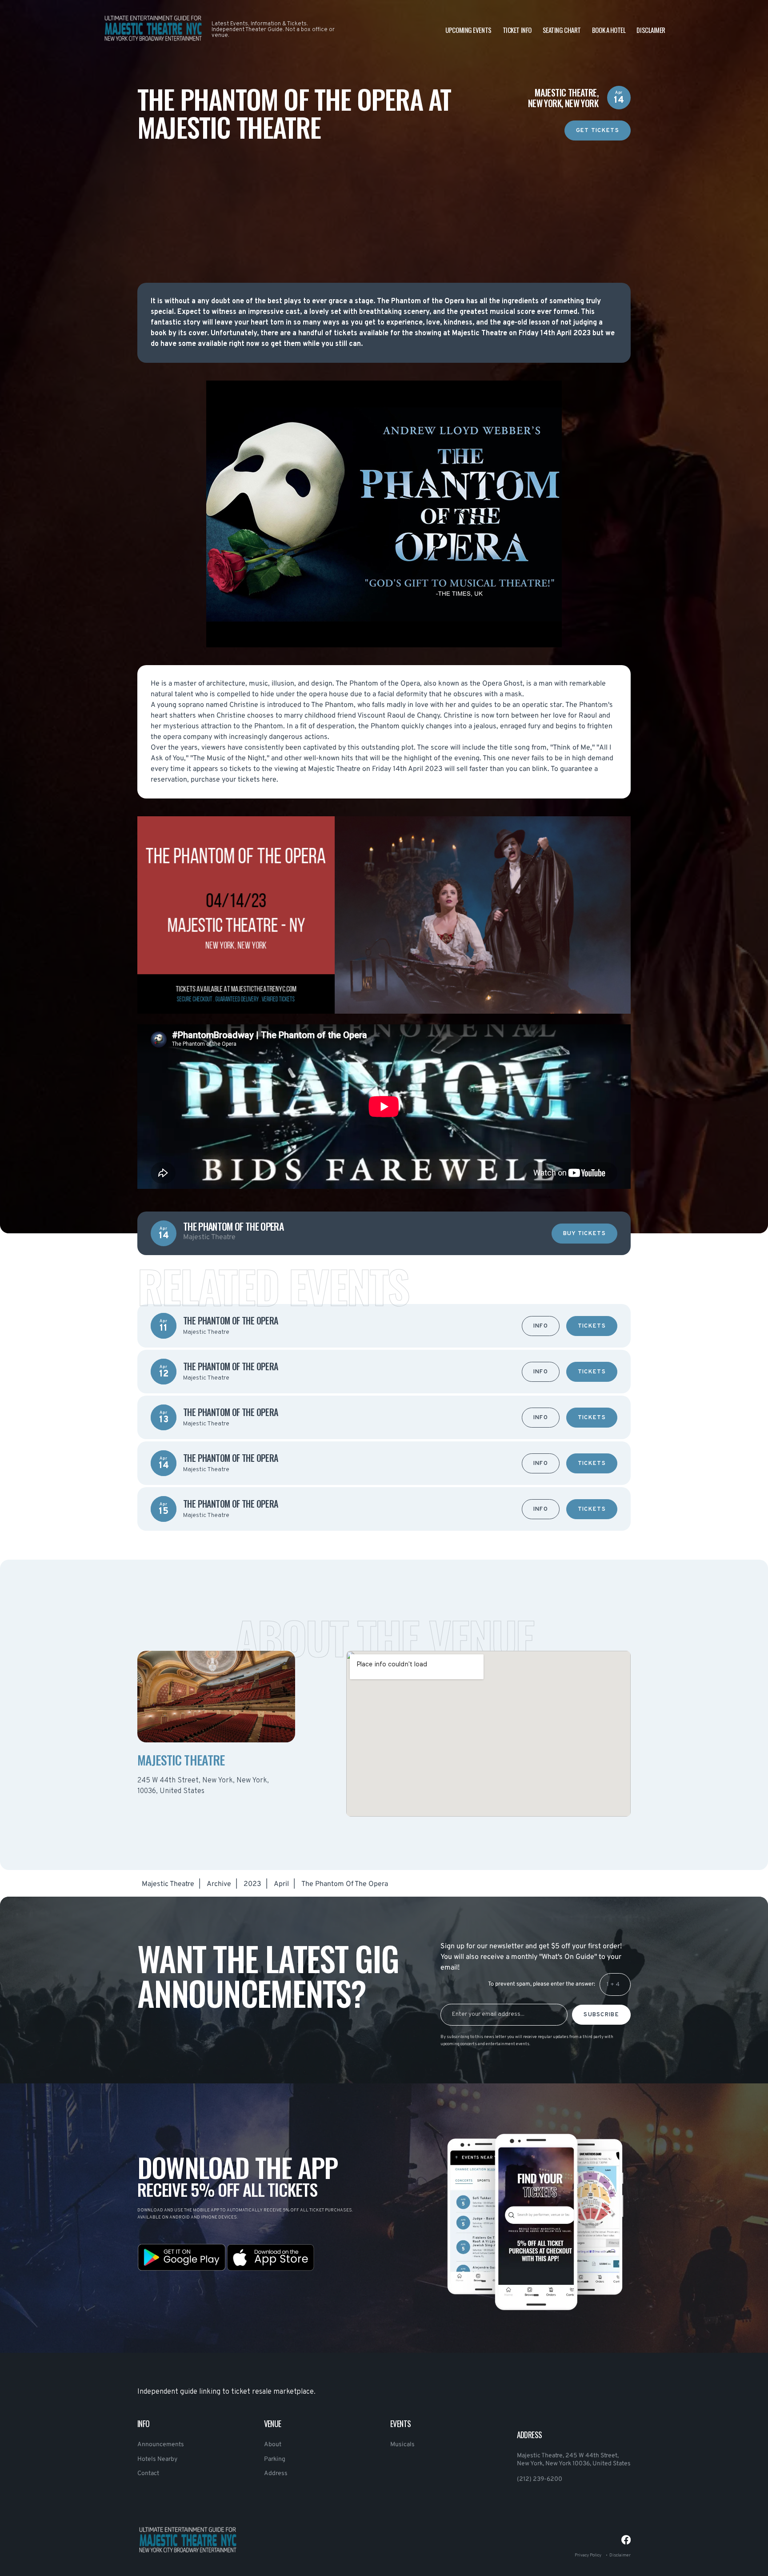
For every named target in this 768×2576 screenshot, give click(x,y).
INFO (541, 1326)
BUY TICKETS (584, 1234)
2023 (252, 1884)
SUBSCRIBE (601, 2015)
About (273, 2445)
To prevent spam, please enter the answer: (542, 1984)
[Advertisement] (384, 203)
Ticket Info (517, 30)
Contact (148, 2474)
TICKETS (592, 1326)
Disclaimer (651, 30)
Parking (275, 2459)
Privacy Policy (588, 2555)
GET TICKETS (598, 131)
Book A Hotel (609, 30)
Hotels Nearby (157, 2459)
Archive (219, 1884)
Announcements (161, 2445)
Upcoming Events (468, 30)
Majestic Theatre (168, 1884)
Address (276, 2474)
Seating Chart (562, 30)
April (281, 1884)
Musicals (402, 2445)
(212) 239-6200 (540, 2479)
